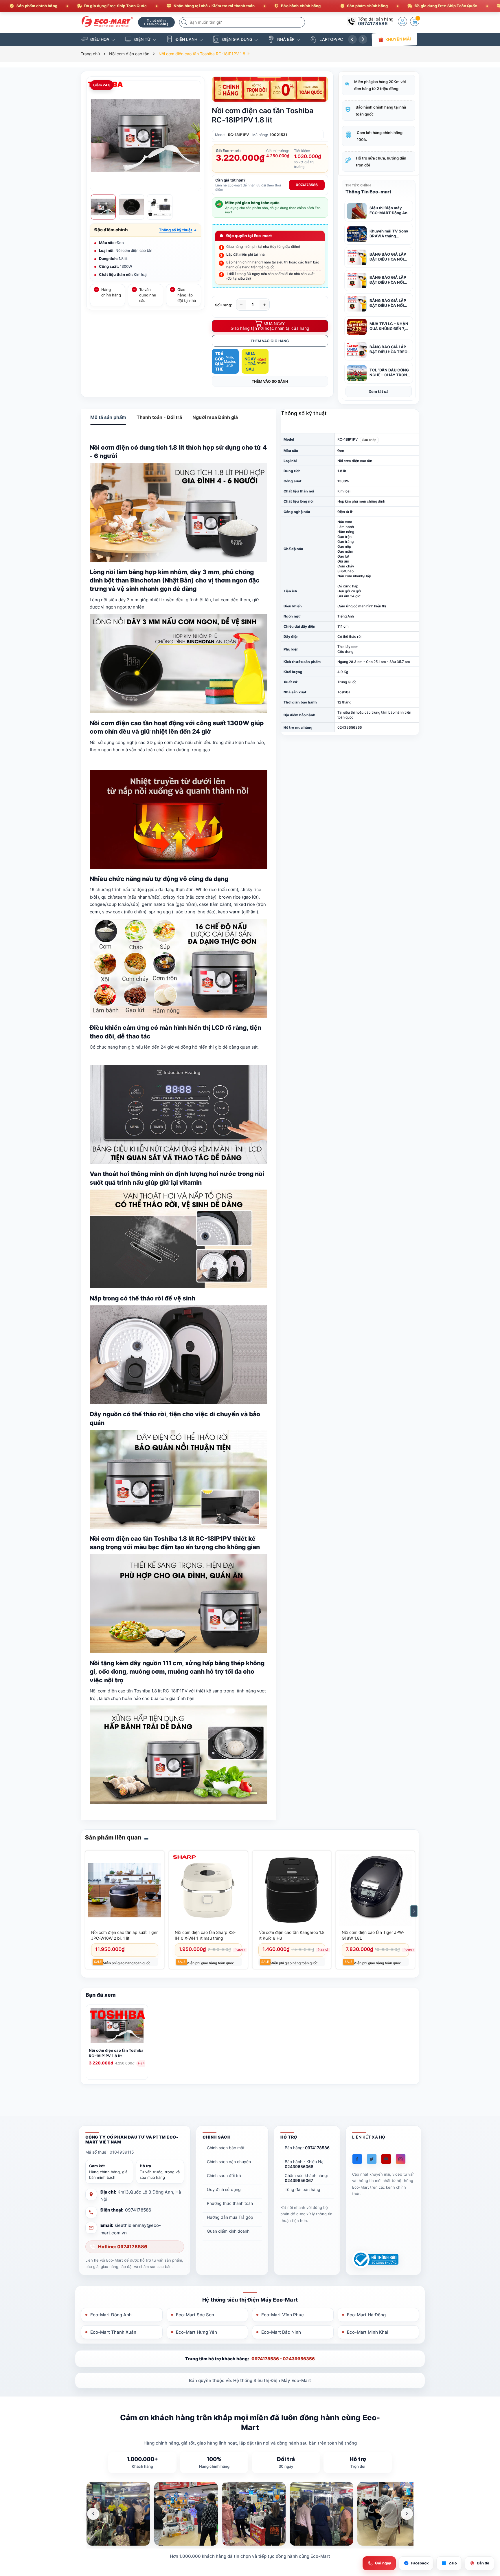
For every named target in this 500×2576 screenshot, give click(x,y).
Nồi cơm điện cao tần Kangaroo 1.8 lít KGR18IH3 (292, 1935)
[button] (178, 230)
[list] (250, 2514)
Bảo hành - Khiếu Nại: (305, 2164)
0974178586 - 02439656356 (283, 2359)
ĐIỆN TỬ (143, 39)
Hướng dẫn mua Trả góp (230, 2217)
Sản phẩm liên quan (113, 1837)
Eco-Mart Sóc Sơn (195, 2315)
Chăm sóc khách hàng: (306, 2178)
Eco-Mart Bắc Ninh (281, 2332)
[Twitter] (372, 2159)
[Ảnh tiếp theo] (407, 2514)
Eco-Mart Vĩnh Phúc (283, 2315)
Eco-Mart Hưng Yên (196, 2332)
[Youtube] (386, 2159)
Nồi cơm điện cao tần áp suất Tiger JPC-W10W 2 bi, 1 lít (124, 1935)
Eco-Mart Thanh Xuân (113, 2332)
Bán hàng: (307, 2148)
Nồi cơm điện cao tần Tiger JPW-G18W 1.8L (373, 1935)
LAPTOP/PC (331, 39)
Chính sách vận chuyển (229, 2162)
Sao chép (369, 440)
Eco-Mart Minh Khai (368, 2332)
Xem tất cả (379, 391)
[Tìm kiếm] (185, 22)
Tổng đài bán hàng (303, 2189)
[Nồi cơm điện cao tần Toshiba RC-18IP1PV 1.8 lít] (117, 2027)
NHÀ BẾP (286, 39)
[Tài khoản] (402, 21)
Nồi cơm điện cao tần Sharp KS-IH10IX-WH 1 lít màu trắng (205, 1935)
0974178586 (373, 23)
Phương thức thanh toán (230, 2203)
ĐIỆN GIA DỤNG (237, 39)
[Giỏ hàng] (415, 21)
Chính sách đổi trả (224, 2175)
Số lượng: (224, 305)
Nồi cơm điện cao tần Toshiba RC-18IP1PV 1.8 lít (116, 2053)
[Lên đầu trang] (488, 2525)
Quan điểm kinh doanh (228, 2231)
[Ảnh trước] (93, 2514)
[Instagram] (401, 2159)
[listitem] (118, 2514)
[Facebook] (357, 2159)
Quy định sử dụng (224, 2189)
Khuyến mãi (398, 39)
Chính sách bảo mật (226, 2148)
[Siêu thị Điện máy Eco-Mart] (107, 22)
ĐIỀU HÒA (100, 39)
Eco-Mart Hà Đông (366, 2315)
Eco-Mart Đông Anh (111, 2315)
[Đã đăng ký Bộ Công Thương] (375, 2259)
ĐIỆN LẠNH (186, 39)
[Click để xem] (146, 136)
